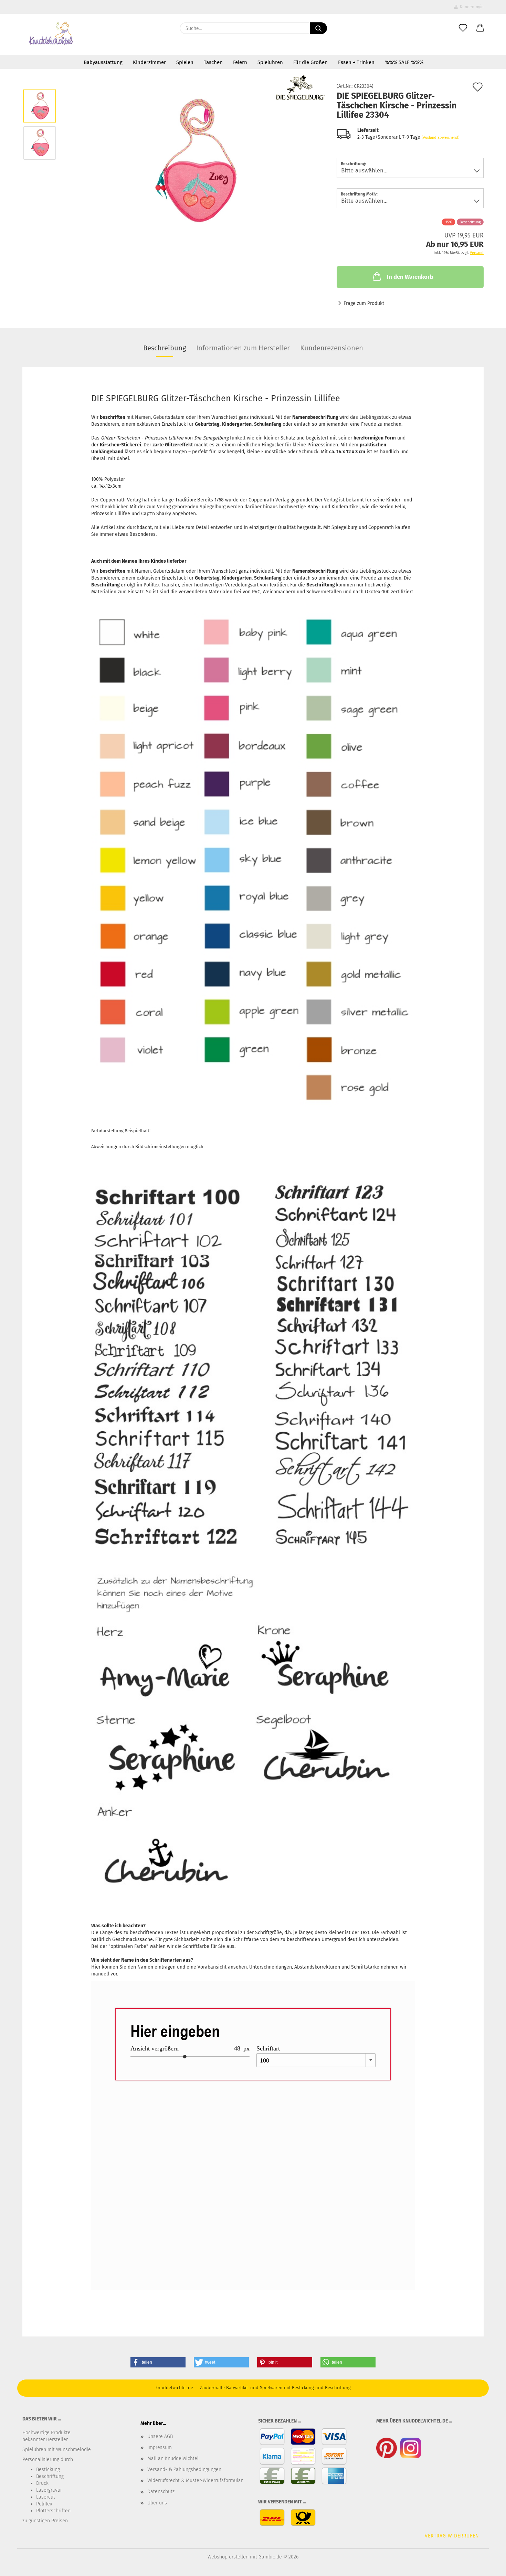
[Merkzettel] (463, 28)
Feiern (240, 62)
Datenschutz (161, 2492)
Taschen (213, 62)
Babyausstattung (103, 62)
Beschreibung (165, 348)
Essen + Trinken (356, 62)
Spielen (185, 62)
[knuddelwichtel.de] (51, 34)
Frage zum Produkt (364, 303)
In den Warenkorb (410, 277)
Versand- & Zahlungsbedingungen (184, 2469)
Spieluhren (270, 62)
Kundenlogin (471, 7)
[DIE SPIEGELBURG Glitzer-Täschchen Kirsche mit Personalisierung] (194, 161)
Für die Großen (310, 62)
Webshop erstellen (228, 2557)
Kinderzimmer (149, 62)
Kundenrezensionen (332, 348)
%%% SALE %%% (404, 62)
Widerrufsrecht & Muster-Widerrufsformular (195, 2480)
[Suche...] (318, 28)
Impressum (160, 2447)
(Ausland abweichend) (441, 137)
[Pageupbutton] (487, 2566)
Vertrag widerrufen (452, 2536)
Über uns (157, 2503)
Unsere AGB (160, 2436)
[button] (480, 28)
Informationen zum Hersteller (243, 348)
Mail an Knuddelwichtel (173, 2458)
